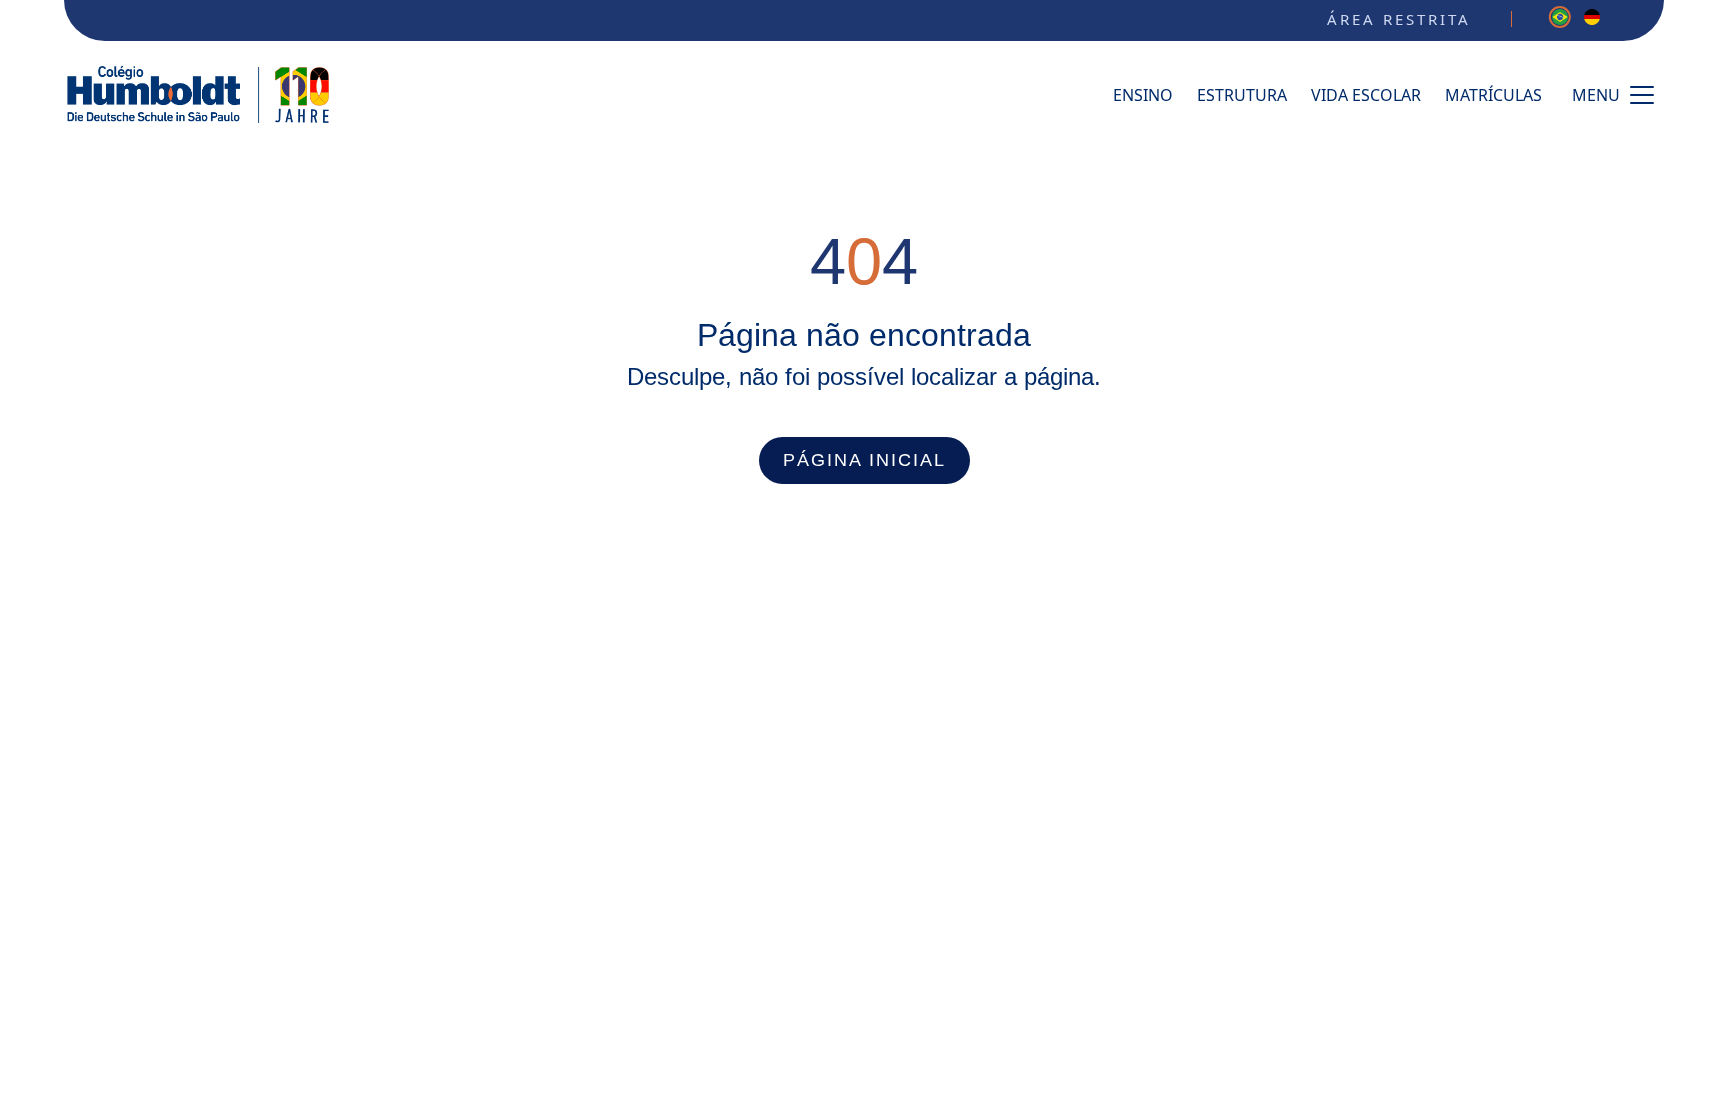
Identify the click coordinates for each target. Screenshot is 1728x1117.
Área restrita (1399, 19)
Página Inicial (864, 460)
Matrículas (1493, 95)
